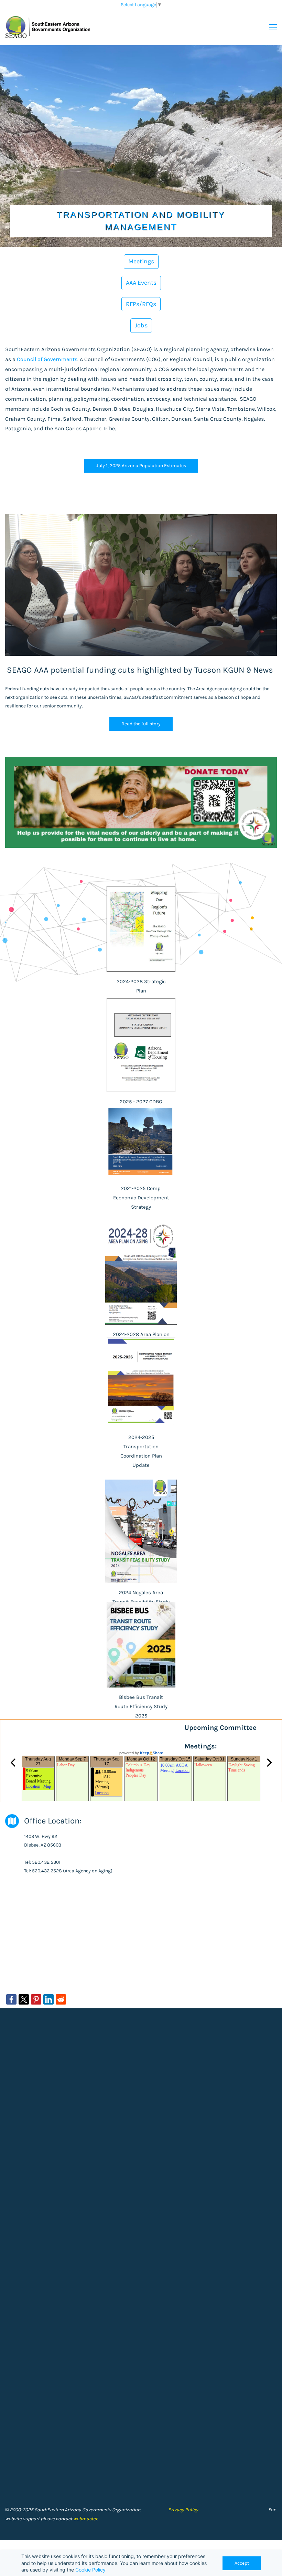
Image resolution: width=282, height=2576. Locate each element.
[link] (11, 1999)
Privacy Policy (183, 2510)
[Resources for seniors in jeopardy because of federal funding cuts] (141, 518)
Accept (242, 2563)
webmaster (85, 2519)
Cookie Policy (90, 2570)
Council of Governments (47, 359)
